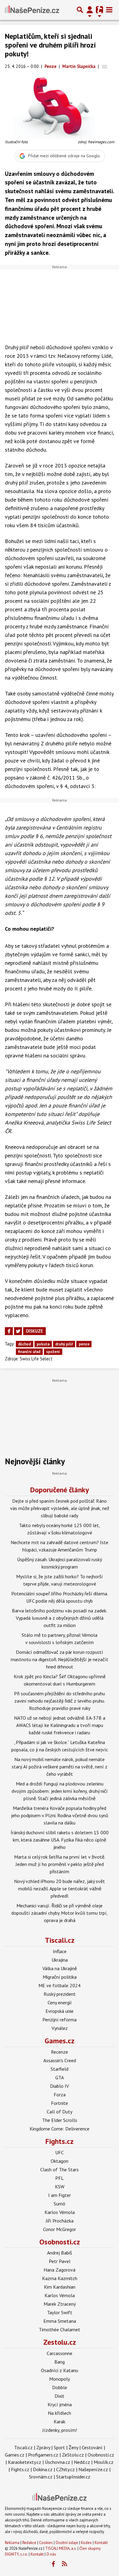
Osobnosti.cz (60, 2242)
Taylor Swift (60, 2312)
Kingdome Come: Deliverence (60, 2129)
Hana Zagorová (60, 2270)
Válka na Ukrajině (60, 1968)
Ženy (73, 2447)
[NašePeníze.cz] (32, 10)
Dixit (60, 2396)
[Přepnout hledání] (80, 10)
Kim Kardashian (60, 2287)
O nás (51, 2554)
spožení (53, 1352)
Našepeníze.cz (93, 2469)
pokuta (43, 1344)
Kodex (87, 2543)
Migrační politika (60, 1977)
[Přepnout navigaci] (90, 10)
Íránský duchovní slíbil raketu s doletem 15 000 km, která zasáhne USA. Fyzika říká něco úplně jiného (60, 1840)
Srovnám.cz (41, 2477)
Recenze (60, 2052)
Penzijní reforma (60, 2020)
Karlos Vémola (60, 2212)
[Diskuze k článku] (105, 66)
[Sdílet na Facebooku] (9, 1331)
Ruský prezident (60, 1994)
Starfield (60, 2069)
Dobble (60, 2387)
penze (84, 1344)
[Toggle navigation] (109, 10)
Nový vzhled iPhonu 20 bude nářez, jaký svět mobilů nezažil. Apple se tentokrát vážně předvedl (60, 1888)
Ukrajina (60, 1960)
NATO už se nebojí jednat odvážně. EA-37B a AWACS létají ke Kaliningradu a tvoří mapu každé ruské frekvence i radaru (60, 1725)
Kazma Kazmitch (60, 2278)
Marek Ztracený (60, 2304)
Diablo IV (60, 2086)
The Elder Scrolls (60, 2120)
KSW (60, 2187)
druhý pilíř (64, 1344)
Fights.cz (60, 2141)
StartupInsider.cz (73, 2477)
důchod (24, 1344)
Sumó (60, 2204)
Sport (59, 2447)
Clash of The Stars (60, 2169)
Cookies (46, 2543)
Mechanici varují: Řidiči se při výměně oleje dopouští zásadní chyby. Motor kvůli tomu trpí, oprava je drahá (60, 1913)
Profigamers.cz (43, 2455)
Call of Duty (60, 2112)
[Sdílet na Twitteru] (18, 1331)
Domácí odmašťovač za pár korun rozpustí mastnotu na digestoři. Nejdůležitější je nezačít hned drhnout (60, 1659)
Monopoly (60, 2379)
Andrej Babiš (60, 2253)
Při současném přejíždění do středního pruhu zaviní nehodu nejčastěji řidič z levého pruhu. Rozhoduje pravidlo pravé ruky (60, 1701)
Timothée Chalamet (60, 2329)
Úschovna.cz (58, 2462)
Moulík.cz (104, 2462)
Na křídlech (60, 2413)
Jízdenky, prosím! (60, 2430)
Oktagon (60, 2161)
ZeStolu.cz (73, 2455)
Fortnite (60, 2103)
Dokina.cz (43, 2469)
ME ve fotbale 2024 (60, 1985)
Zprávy (43, 2447)
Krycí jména (60, 2404)
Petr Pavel (60, 2261)
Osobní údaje (67, 2543)
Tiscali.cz (60, 1940)
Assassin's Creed (60, 2060)
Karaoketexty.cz (25, 2462)
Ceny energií (60, 2002)
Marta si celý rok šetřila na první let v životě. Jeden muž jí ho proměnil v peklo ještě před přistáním (60, 1864)
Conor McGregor (60, 2229)
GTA (60, 2077)
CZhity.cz (65, 2469)
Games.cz (60, 2041)
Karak (60, 2421)
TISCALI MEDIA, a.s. (61, 2548)
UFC (60, 2152)
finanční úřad (29, 1352)
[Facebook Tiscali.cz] (53, 2564)
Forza (60, 2095)
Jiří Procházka (60, 2221)
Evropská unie (60, 2011)
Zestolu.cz (60, 2342)
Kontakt (101, 2543)
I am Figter (60, 2195)
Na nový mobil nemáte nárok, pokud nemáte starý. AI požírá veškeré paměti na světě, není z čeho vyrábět (60, 1767)
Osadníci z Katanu (60, 2370)
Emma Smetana (60, 2321)
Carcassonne (60, 2353)
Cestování (92, 2447)
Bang (60, 2362)
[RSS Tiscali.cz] (65, 2564)
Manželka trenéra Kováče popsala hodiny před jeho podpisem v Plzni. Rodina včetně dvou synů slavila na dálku (60, 1815)
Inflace (60, 1951)
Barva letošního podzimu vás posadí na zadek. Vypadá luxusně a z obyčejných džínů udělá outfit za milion (60, 1618)
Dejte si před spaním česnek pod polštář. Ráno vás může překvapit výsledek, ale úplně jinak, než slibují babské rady (60, 1508)
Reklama (12, 2543)
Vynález (60, 2028)
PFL (60, 2178)
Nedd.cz (82, 2462)
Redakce (29, 2543)
